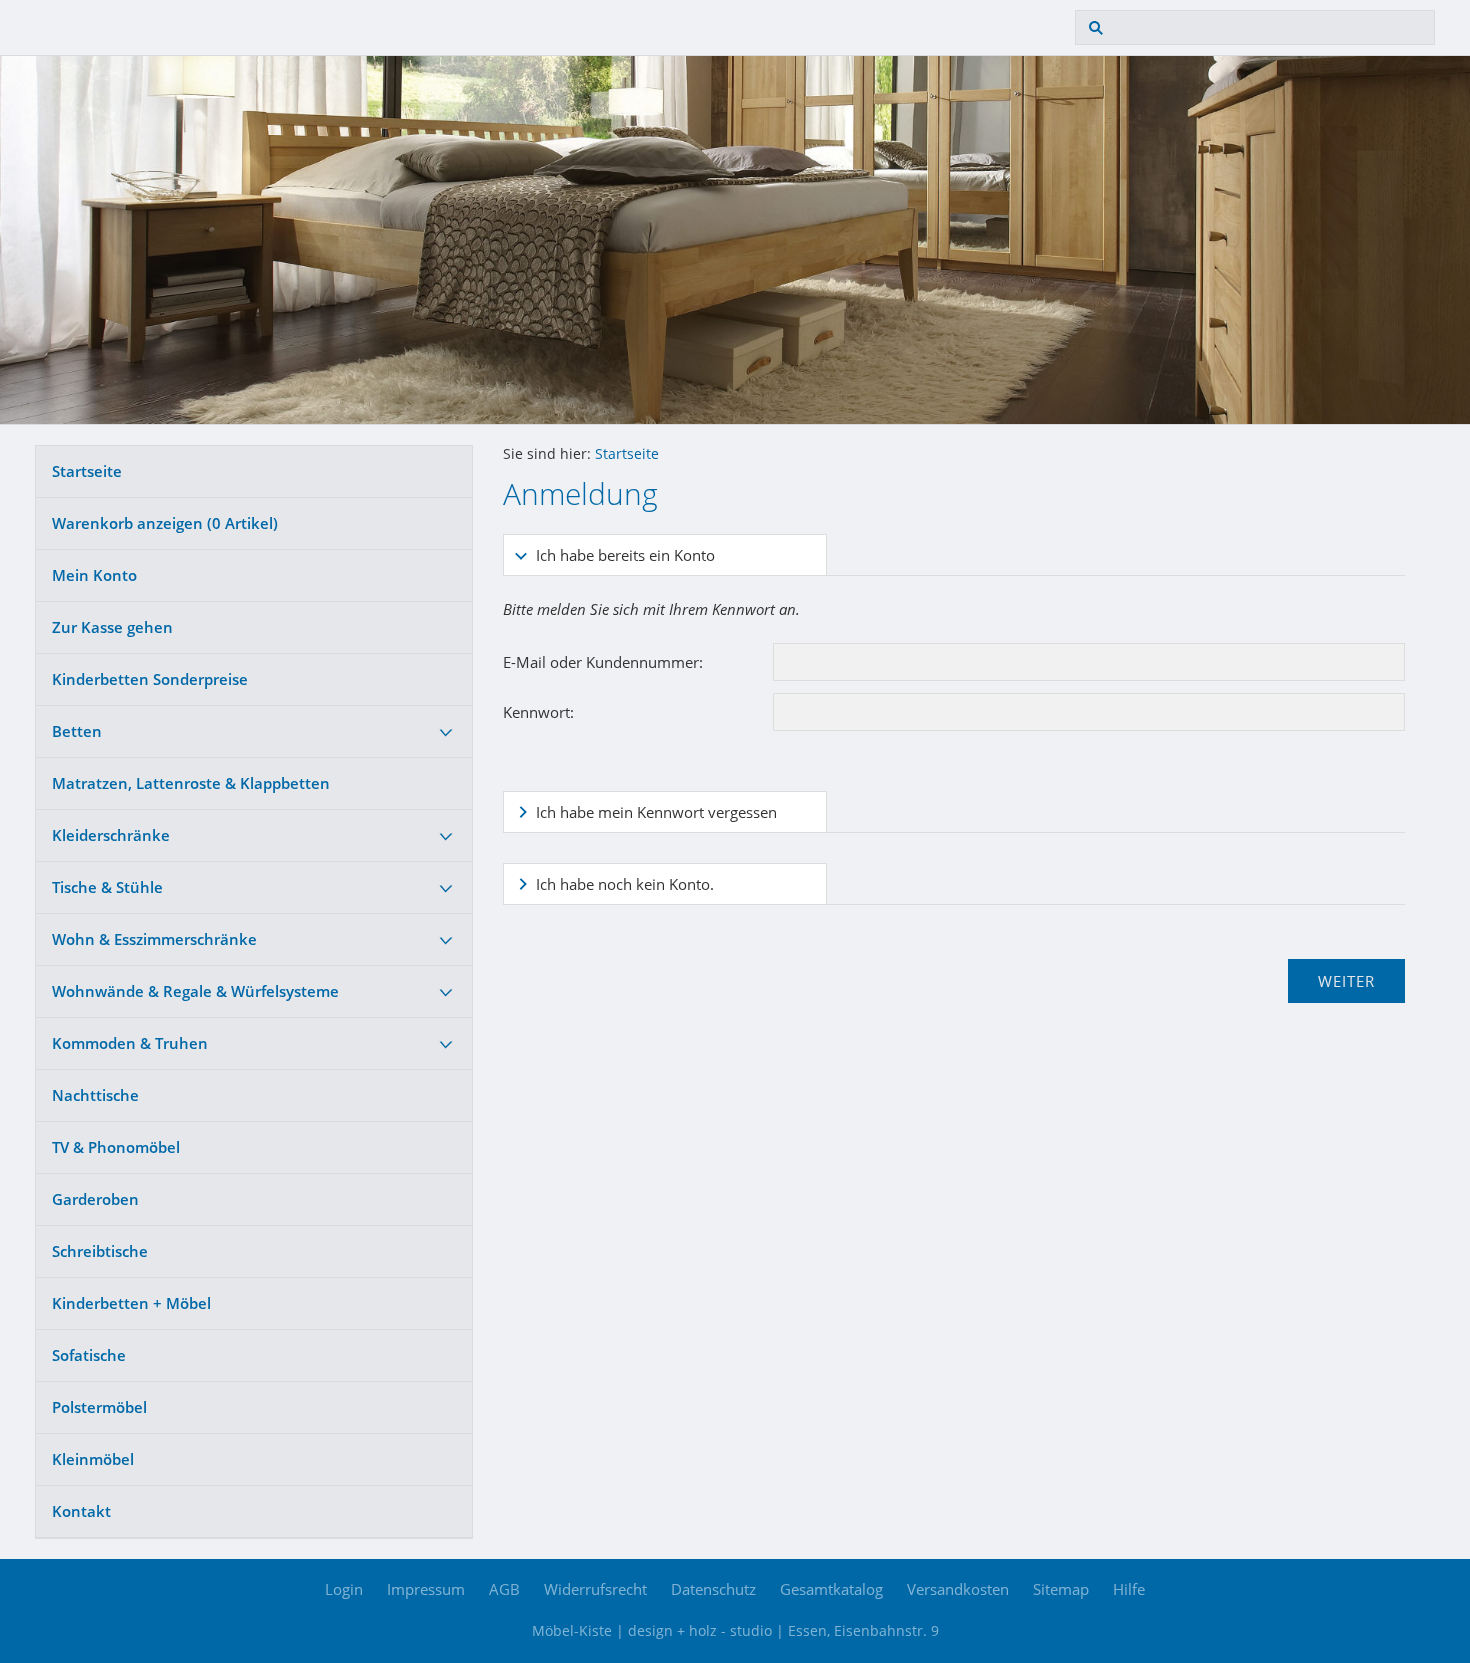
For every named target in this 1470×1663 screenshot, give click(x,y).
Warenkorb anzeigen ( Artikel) (165, 523)
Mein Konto (94, 575)
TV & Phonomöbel (116, 1147)
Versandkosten (958, 1589)
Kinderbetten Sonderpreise (150, 679)
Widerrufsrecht (595, 1589)
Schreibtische (100, 1251)
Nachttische (95, 1095)
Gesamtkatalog (831, 1589)
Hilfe (1129, 1589)
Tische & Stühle (107, 887)
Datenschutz (713, 1589)
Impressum (426, 1589)
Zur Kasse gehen (112, 627)
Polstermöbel (99, 1407)
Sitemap (1061, 1589)
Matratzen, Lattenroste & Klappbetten (191, 783)
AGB (504, 1589)
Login (344, 1589)
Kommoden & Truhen (130, 1043)
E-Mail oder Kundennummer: (603, 662)
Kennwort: (538, 712)
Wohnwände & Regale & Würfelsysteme (195, 991)
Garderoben (95, 1199)
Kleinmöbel (93, 1459)
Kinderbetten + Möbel (131, 1303)
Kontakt (81, 1511)
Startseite (87, 471)
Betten (77, 731)
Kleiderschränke (111, 835)
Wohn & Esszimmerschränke (154, 939)
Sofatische (89, 1355)
